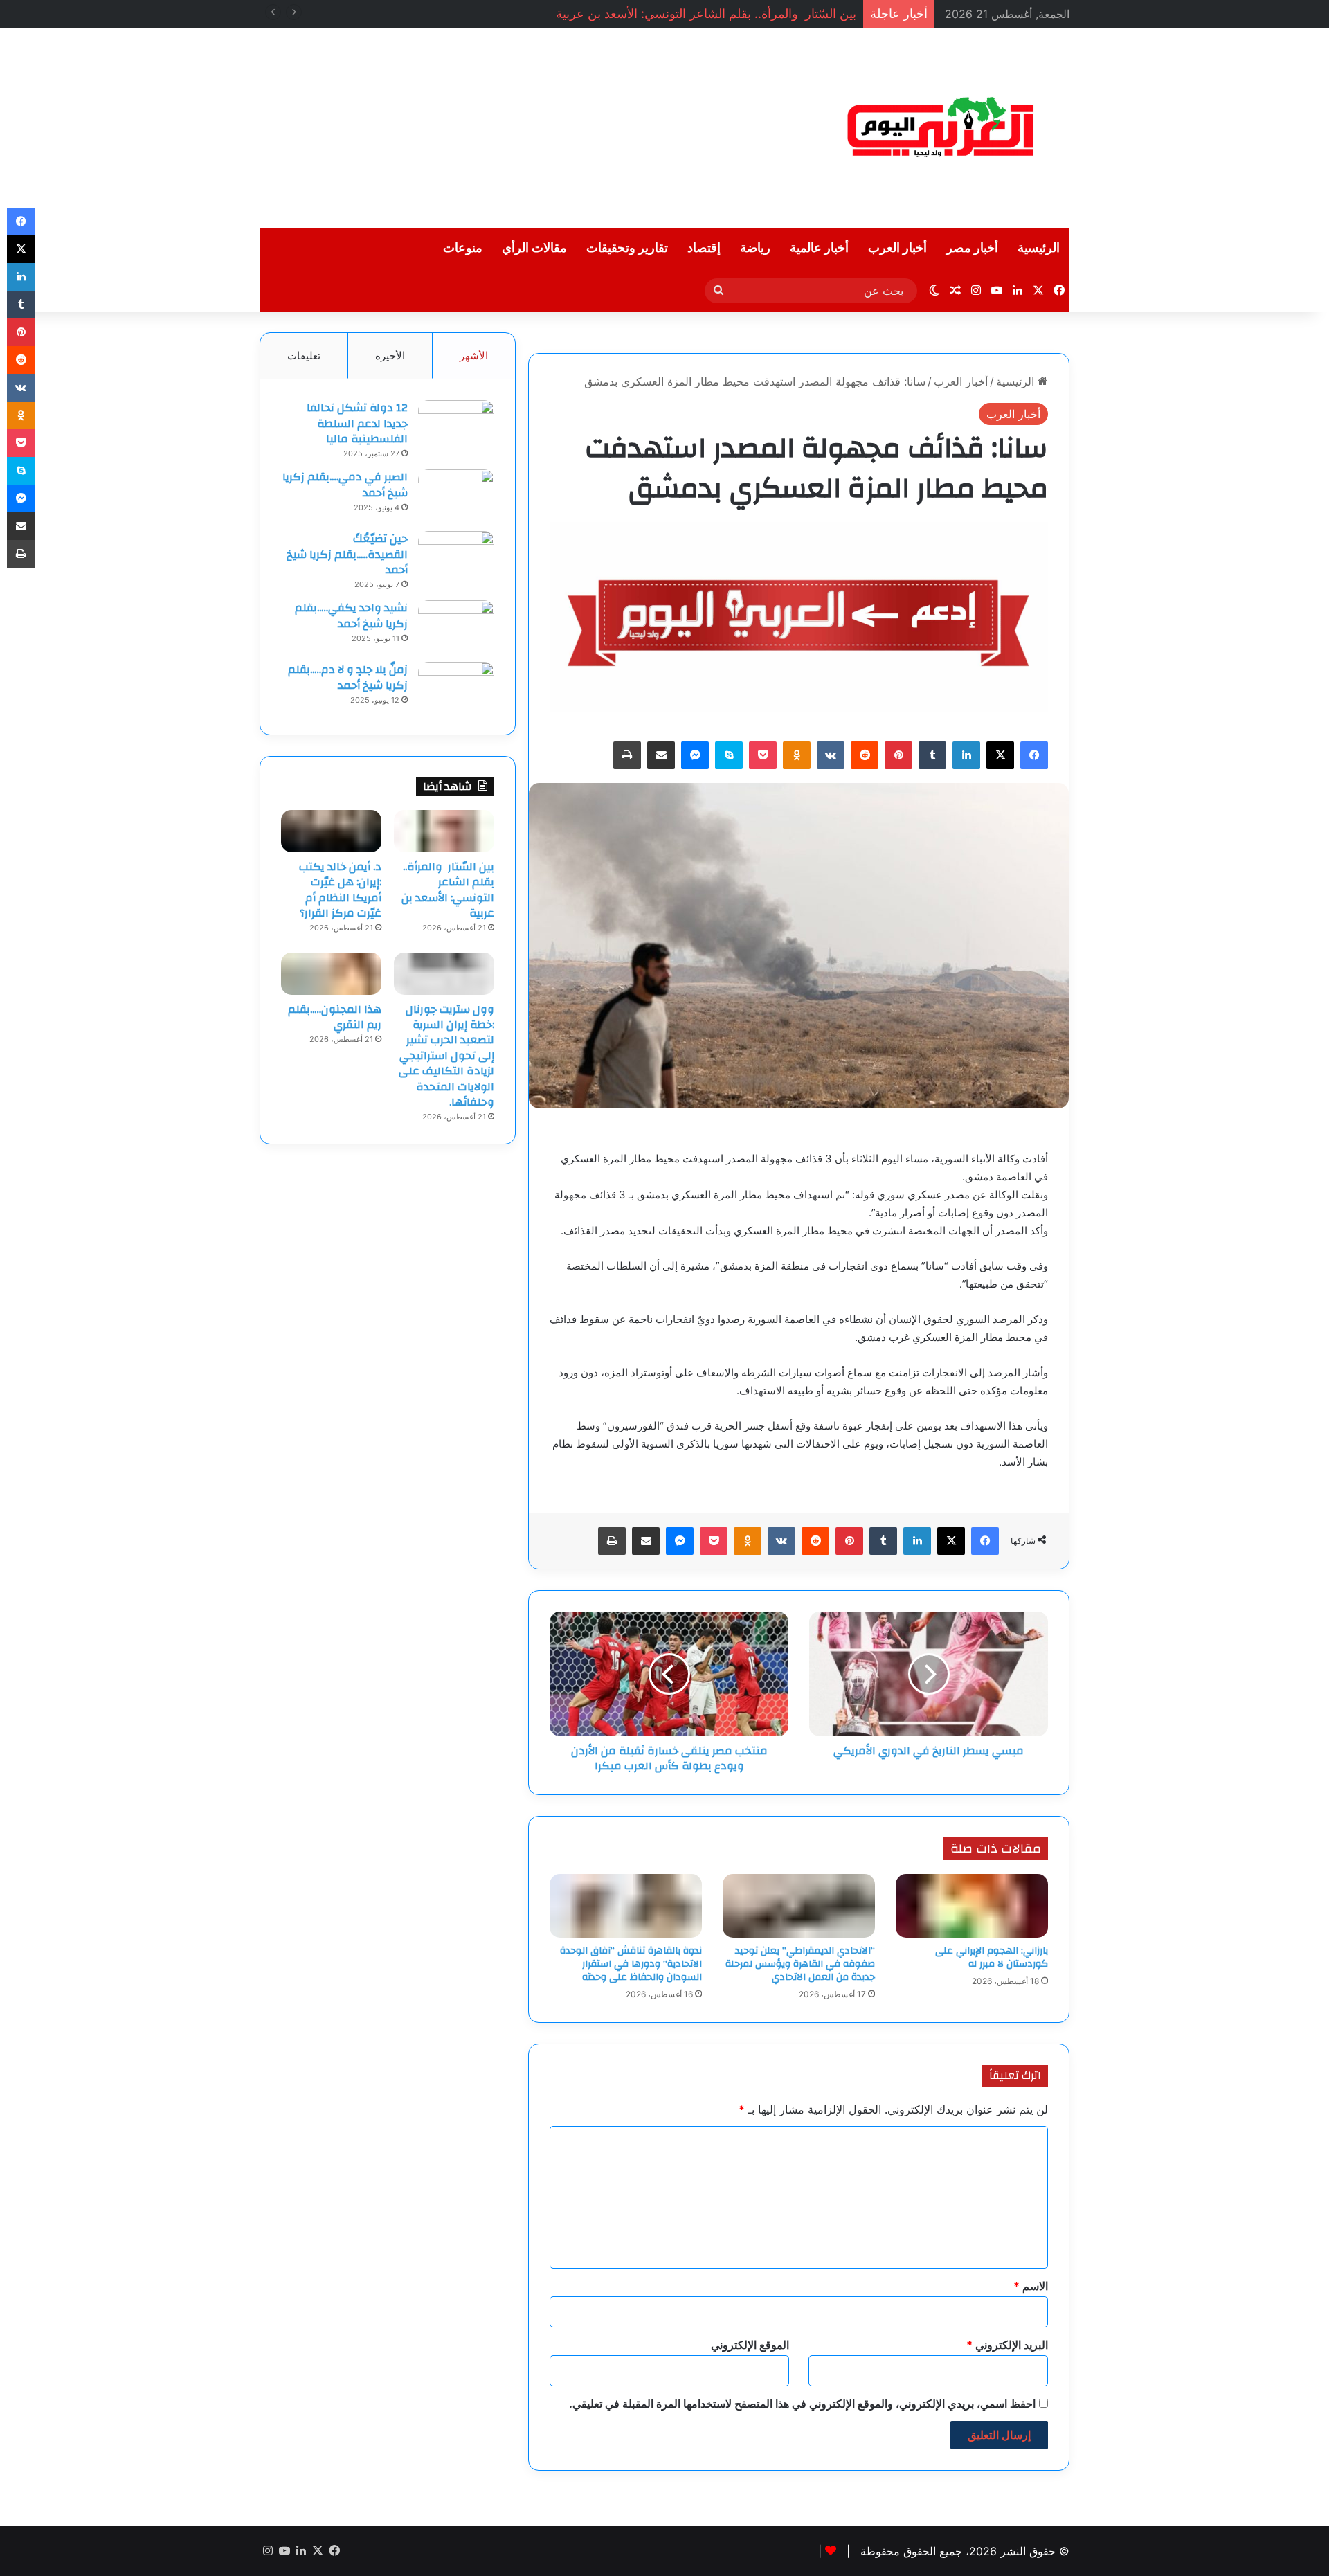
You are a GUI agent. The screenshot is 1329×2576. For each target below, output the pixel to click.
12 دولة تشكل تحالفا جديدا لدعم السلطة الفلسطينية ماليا (357, 423)
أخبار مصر (972, 248)
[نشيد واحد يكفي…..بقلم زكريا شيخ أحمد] (456, 626)
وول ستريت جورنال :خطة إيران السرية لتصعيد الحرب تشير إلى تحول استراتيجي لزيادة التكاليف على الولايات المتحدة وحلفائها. (446, 1056)
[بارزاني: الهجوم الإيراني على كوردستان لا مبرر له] (972, 1906)
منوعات (463, 248)
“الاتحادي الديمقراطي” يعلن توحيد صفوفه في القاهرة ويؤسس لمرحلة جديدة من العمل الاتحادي (800, 1964)
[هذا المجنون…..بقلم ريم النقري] (331, 973)
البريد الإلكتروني (1007, 2345)
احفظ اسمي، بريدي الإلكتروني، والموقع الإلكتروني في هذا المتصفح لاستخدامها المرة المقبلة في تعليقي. (802, 2404)
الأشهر (474, 355)
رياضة (755, 248)
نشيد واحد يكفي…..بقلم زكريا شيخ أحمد (351, 615)
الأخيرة (390, 355)
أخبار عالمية (819, 248)
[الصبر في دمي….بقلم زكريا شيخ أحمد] (456, 495)
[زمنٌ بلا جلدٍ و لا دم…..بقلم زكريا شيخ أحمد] (456, 688)
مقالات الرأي (534, 248)
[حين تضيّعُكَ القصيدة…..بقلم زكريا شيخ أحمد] (456, 557)
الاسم (1031, 2286)
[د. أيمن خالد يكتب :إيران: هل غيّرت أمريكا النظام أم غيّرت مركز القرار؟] (331, 831)
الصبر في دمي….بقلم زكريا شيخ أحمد (345, 485)
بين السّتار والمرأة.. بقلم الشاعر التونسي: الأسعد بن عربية (448, 890)
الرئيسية (1039, 248)
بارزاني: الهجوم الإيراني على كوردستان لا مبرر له (992, 1957)
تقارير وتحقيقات (627, 248)
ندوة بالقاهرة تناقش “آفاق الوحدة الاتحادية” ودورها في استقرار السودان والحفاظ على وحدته (631, 1964)
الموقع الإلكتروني (750, 2345)
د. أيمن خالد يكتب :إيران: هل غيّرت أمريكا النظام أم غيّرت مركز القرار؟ (340, 890)
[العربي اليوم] (941, 128)
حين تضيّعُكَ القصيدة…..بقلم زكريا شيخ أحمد (347, 554)
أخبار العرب (897, 248)
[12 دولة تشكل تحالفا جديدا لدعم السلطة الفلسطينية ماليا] (456, 426)
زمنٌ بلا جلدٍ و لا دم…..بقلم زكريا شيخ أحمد (348, 677)
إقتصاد (704, 248)
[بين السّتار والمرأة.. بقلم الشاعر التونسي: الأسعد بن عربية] (444, 831)
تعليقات (304, 355)
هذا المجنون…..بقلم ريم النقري (335, 1017)
